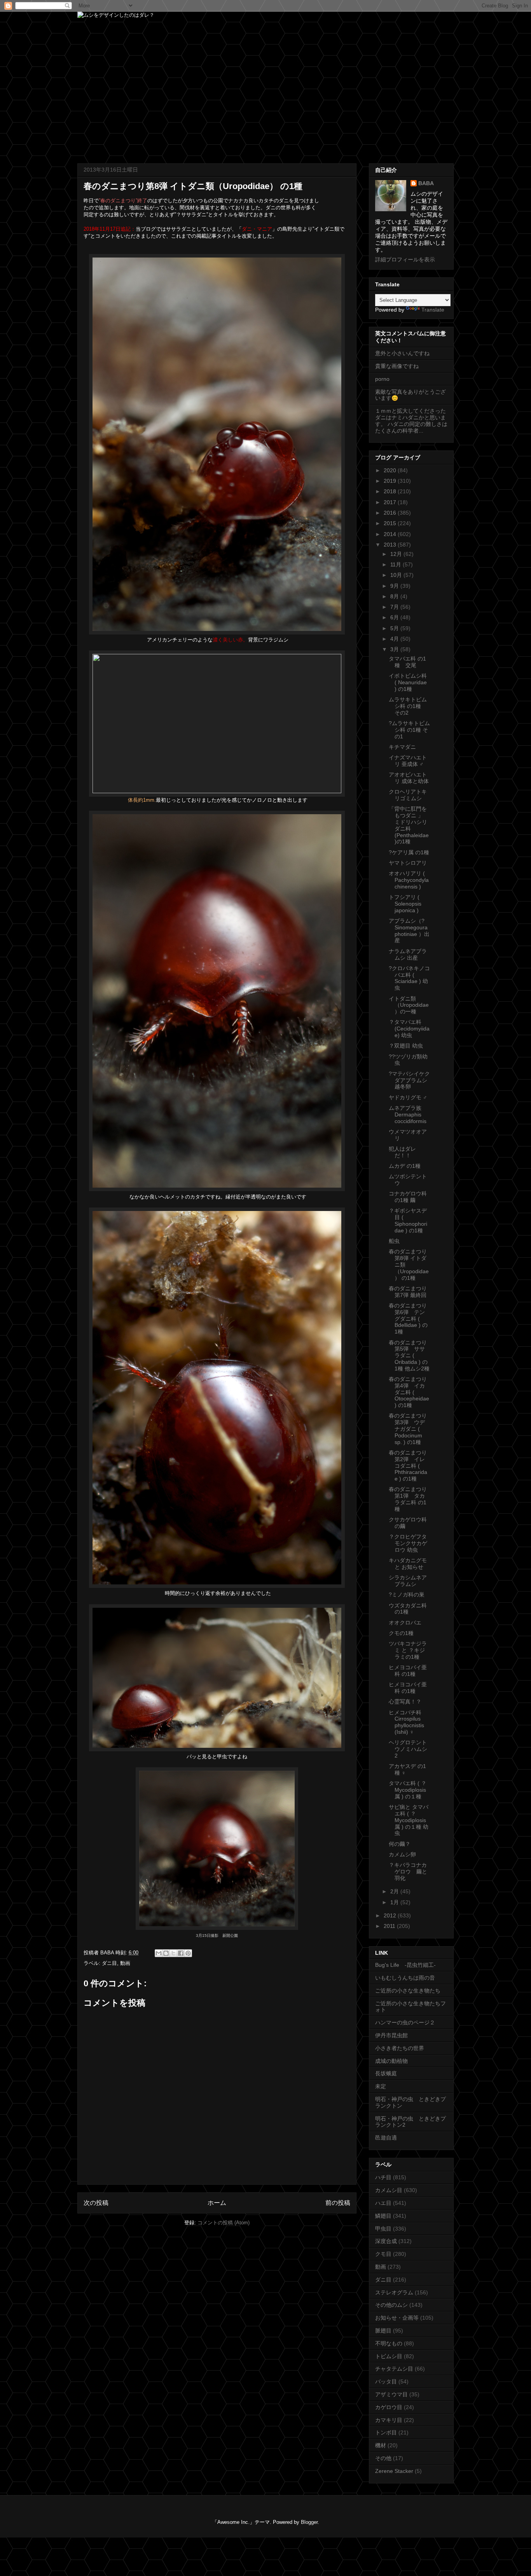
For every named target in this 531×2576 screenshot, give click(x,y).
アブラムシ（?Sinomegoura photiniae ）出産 (409, 931)
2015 (391, 523)
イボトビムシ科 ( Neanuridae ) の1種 (408, 682)
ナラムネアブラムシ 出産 (408, 954)
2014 (391, 534)
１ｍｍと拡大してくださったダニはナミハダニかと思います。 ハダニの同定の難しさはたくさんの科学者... (411, 421)
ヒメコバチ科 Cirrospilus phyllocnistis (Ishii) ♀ (406, 1722)
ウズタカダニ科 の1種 (408, 1609)
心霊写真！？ (405, 1702)
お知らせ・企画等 (397, 2318)
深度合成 (386, 2241)
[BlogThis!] (166, 1953)
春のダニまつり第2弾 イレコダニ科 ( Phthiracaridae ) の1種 (408, 1466)
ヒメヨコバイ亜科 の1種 (408, 1671)
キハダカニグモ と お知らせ (408, 1564)
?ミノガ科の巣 (407, 1595)
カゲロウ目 (389, 2407)
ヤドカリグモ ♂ (408, 1097)
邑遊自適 (386, 2138)
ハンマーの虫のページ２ (405, 2022)
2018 (391, 491)
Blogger (309, 2522)
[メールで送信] (159, 1953)
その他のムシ (391, 2305)
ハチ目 (383, 2177)
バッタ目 (386, 2381)
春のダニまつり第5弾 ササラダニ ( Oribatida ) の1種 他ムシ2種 (409, 1355)
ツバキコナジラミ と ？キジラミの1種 (408, 1650)
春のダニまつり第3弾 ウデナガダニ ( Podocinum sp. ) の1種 (408, 1429)
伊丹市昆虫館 (391, 2035)
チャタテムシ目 (394, 2369)
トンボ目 (386, 2432)
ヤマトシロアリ (408, 863)
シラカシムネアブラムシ (408, 1581)
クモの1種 (401, 1633)
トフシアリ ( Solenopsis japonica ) (405, 904)
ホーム (217, 2203)
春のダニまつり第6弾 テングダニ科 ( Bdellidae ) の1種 (408, 1319)
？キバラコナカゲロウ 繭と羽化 (408, 1872)
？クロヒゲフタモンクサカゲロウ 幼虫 (408, 1543)
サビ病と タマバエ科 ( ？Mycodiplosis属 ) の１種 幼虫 (409, 1820)
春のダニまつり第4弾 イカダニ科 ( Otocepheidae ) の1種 (409, 1392)
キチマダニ (402, 747)
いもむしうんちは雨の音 (405, 1978)
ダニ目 (109, 1963)
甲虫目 (383, 2229)
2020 (391, 470)
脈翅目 (383, 2331)
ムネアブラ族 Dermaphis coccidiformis (408, 1115)
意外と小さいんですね (402, 353)
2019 (391, 481)
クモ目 (383, 2254)
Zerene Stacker (394, 2471)
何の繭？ (400, 1844)
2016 (391, 513)
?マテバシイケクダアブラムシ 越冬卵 (409, 1080)
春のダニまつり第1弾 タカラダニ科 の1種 (408, 1499)
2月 (395, 1891)
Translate (433, 310)
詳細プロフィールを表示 (405, 259)
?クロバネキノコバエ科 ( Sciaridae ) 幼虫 (409, 978)
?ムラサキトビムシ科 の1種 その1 (409, 730)
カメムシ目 (389, 2190)
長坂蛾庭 (386, 2073)
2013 (391, 545)
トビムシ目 (389, 2356)
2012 (391, 1915)
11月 (397, 564)
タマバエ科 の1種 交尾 (407, 662)
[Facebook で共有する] (181, 1953)
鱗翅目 (383, 2216)
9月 (395, 586)
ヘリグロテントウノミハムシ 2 (408, 1749)
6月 (395, 617)
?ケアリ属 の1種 (409, 852)
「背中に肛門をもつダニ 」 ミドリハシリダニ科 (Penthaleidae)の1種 (409, 825)
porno (382, 379)
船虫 (394, 1241)
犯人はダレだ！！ (402, 1152)
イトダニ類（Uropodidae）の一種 (409, 1005)
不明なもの (389, 2343)
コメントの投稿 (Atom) (224, 2223)
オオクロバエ (405, 1623)
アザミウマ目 (391, 2394)
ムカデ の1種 (405, 1166)
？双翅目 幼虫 (406, 1046)
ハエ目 (383, 2203)
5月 (395, 628)
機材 (381, 2445)
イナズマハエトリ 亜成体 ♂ (408, 761)
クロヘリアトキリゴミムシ (408, 795)
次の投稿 (96, 2203)
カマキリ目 (389, 2420)
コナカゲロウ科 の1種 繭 (408, 1197)
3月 (395, 649)
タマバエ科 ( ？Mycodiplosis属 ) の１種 (408, 1790)
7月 (395, 607)
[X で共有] (173, 1953)
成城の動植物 (391, 2061)
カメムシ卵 (402, 1854)
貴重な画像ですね (397, 366)
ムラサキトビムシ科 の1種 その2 (408, 706)
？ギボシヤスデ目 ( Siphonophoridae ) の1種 (408, 1220)
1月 (395, 1902)
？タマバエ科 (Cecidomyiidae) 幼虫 (409, 1029)
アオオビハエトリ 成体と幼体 (409, 778)
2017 (391, 502)
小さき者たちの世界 (400, 2048)
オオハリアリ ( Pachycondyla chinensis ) (409, 880)
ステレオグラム (394, 2292)
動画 (125, 1963)
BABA (426, 183)
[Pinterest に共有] (188, 1953)
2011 (390, 1926)
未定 (381, 2086)
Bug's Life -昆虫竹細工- (405, 1965)
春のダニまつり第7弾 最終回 (408, 1292)
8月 (395, 596)
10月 (397, 575)
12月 (397, 554)
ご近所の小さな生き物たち (408, 1991)
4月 (395, 639)
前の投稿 (338, 2203)
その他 (383, 2458)
